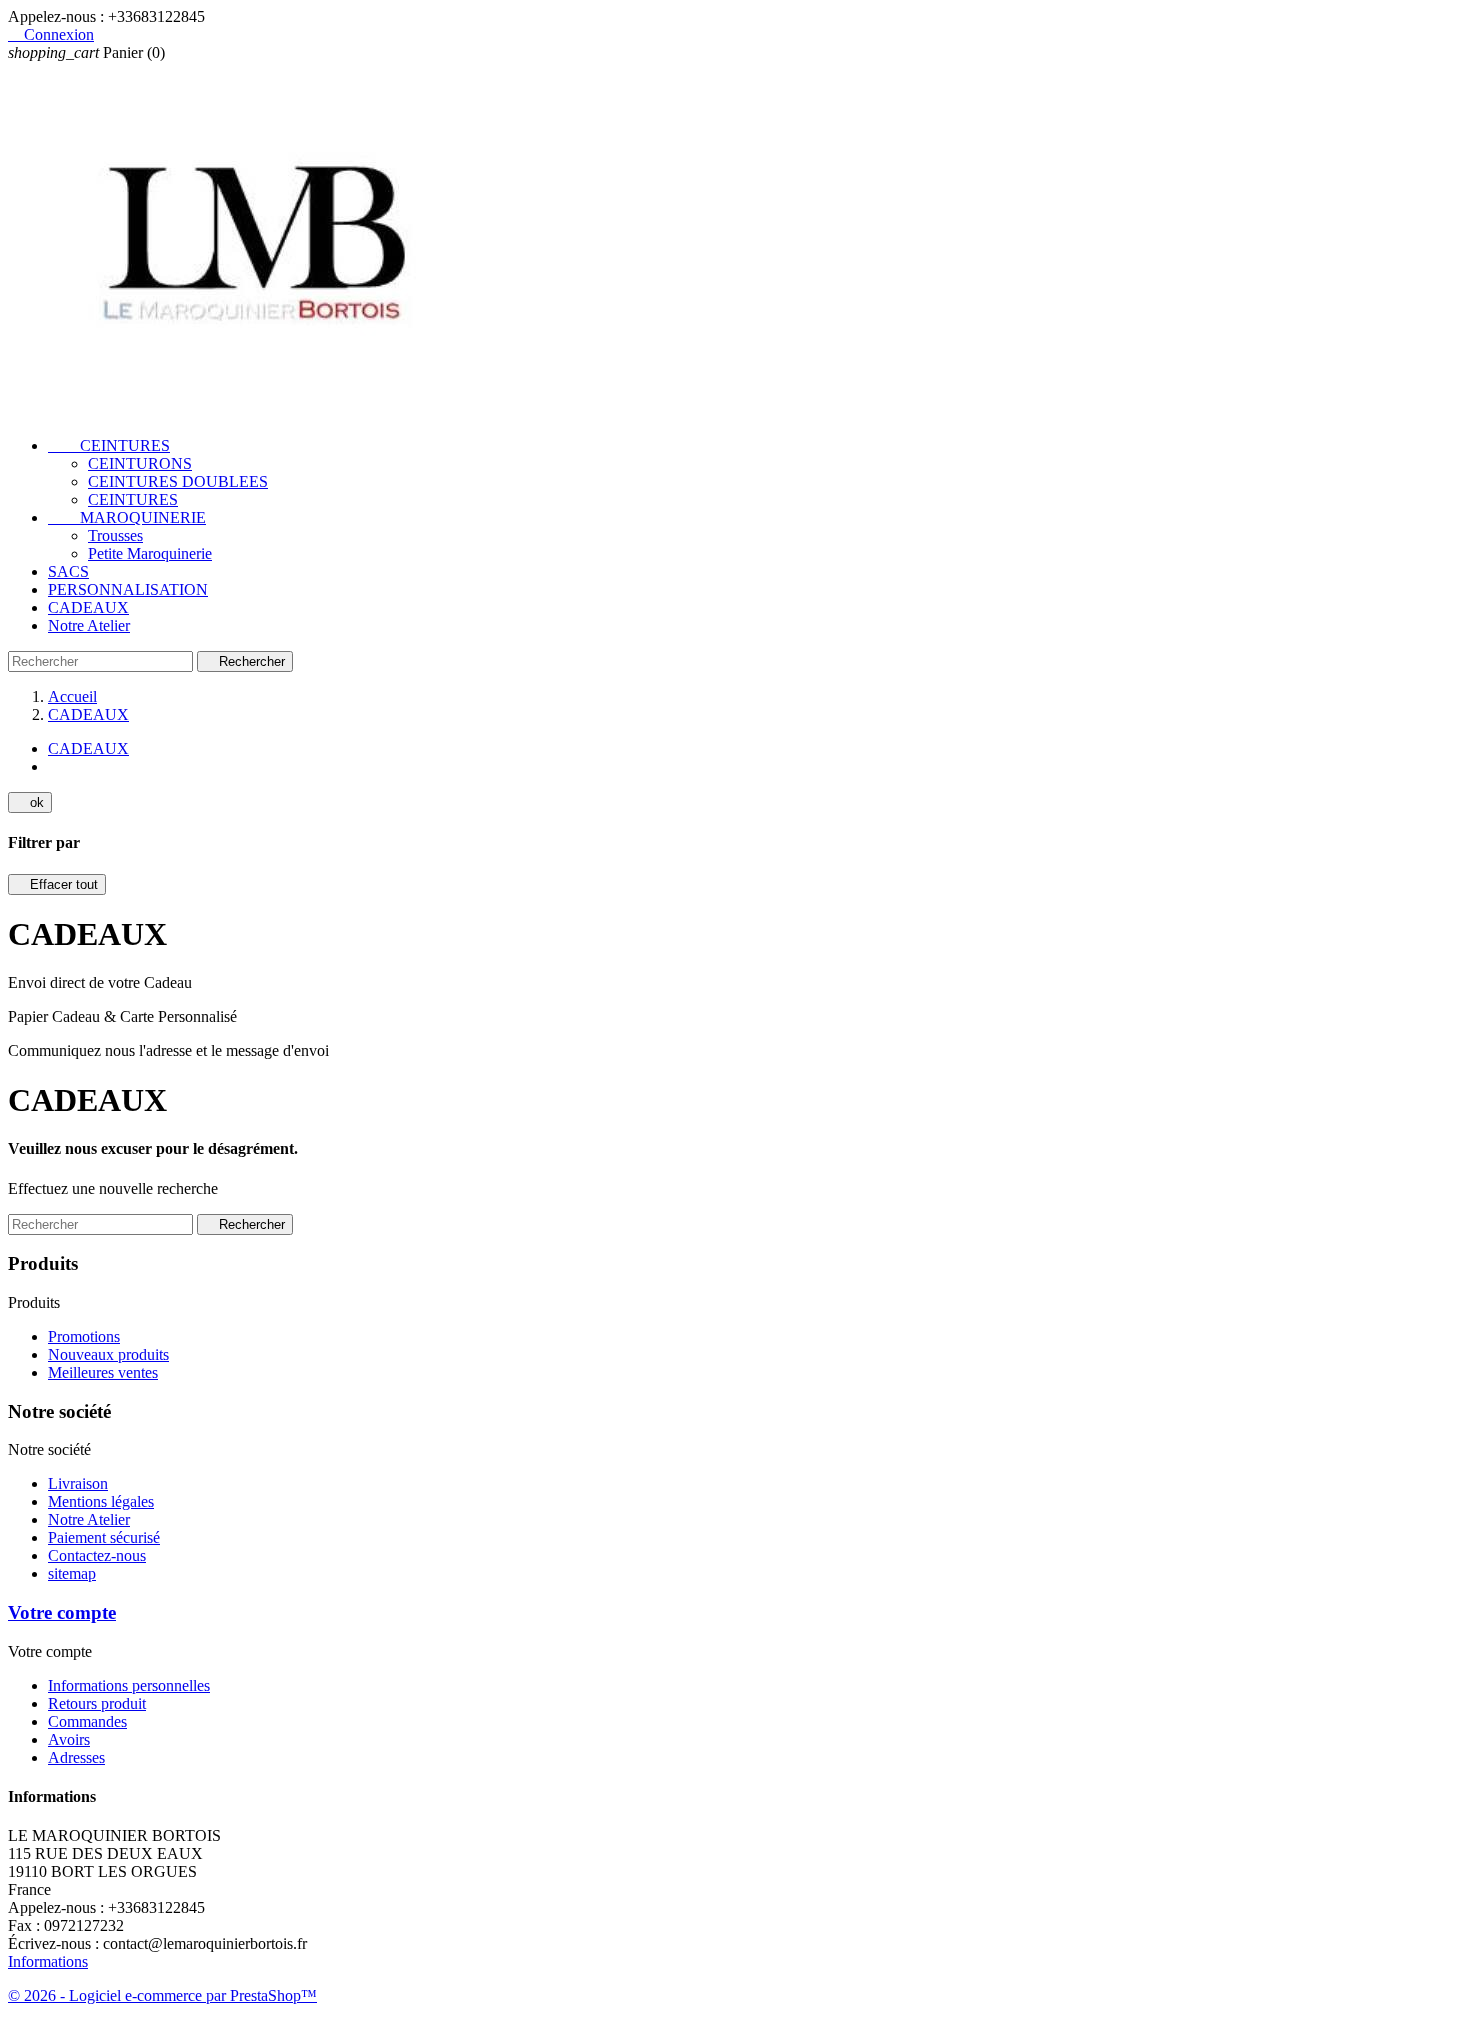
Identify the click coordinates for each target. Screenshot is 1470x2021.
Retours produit (97, 1703)
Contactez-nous (97, 1555)
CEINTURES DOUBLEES (178, 481)
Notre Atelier (89, 625)
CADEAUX (88, 607)
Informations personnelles (129, 1685)
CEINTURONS (140, 463)
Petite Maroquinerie (150, 553)
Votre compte (62, 1612)
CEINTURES (109, 445)
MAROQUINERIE (127, 517)
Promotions (84, 1336)
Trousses (115, 535)
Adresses (76, 1757)
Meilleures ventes (103, 1372)
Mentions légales (101, 1501)
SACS (68, 571)
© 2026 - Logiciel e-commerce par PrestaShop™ (162, 1995)
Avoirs (69, 1739)
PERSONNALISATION (128, 589)
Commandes (87, 1721)
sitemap (72, 1573)
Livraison (78, 1483)
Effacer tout (57, 884)
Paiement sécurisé (104, 1537)
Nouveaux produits (108, 1354)
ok (30, 802)
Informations (48, 1961)
